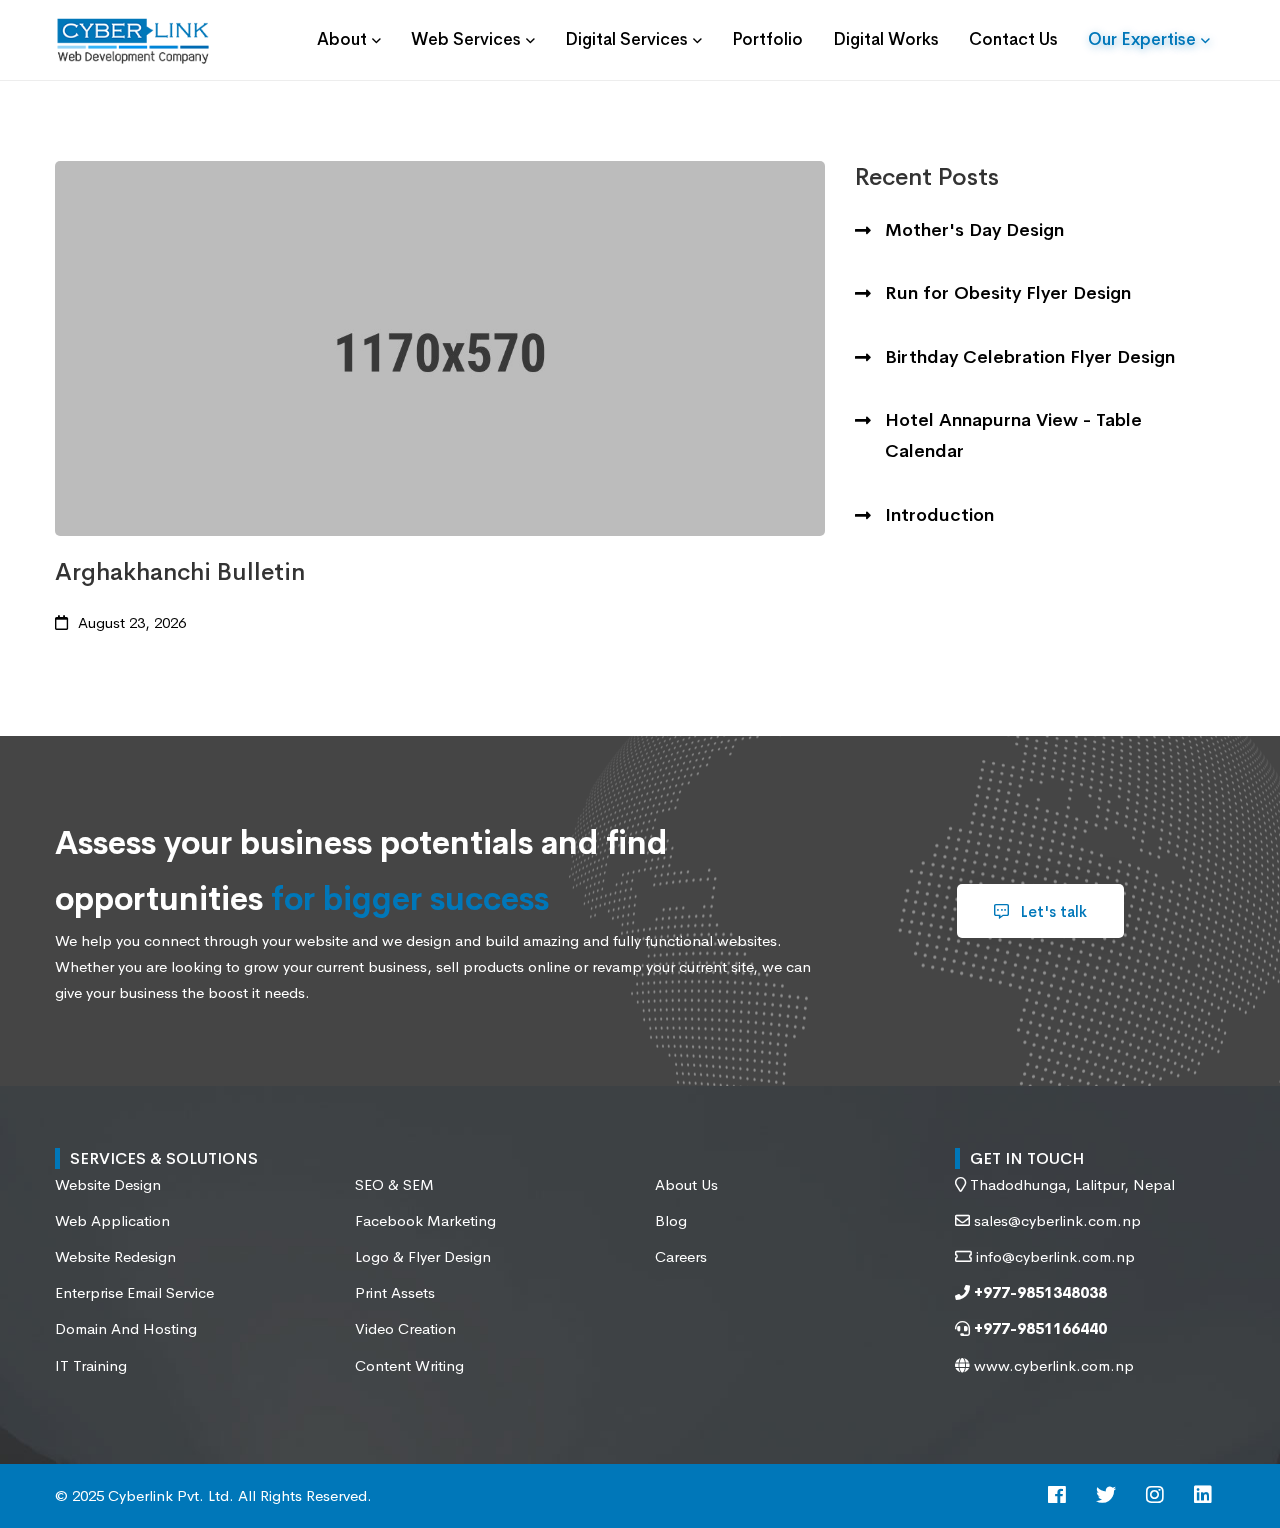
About (342, 39)
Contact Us (1013, 39)
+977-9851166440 (1038, 1328)
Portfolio (767, 39)
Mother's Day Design (974, 230)
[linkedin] (1203, 1496)
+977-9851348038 (1038, 1292)
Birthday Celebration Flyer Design (1030, 357)
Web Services (466, 39)
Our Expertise (1142, 39)
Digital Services (626, 39)
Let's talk (1052, 911)
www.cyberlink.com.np (1052, 1365)
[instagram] (1155, 1496)
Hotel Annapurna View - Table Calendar (1013, 435)
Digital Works (886, 39)
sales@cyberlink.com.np (1057, 1220)
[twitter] (1106, 1496)
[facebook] (1057, 1496)
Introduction (939, 515)
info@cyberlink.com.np (1055, 1256)
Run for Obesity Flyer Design (1008, 293)
